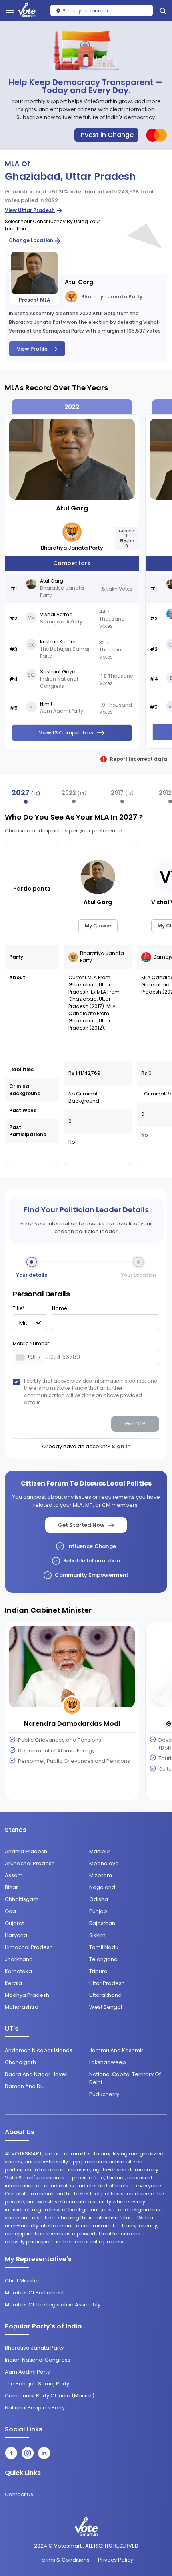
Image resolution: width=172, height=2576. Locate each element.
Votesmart (68, 2546)
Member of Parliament (34, 2293)
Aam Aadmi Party (27, 2372)
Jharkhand (19, 1959)
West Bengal (106, 2007)
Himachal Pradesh (29, 1947)
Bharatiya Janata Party (112, 297)
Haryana (16, 1935)
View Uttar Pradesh (30, 210)
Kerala (13, 1983)
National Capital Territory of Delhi (125, 2078)
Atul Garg (79, 282)
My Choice (98, 926)
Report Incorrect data (139, 759)
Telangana (103, 1959)
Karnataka (18, 1971)
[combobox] (28, 1357)
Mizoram (101, 1875)
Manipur (100, 1851)
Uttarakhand (105, 1995)
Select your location (86, 11)
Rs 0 (146, 1073)
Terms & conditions (64, 2560)
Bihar (11, 1887)
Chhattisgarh (22, 1899)
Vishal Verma (56, 615)
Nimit (46, 704)
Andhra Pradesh (26, 1851)
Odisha (99, 1899)
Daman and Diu (25, 2086)
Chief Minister (22, 2281)
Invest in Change (106, 135)
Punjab (98, 1911)
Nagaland (102, 1887)
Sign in (121, 1446)
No (72, 1142)
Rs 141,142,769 (84, 1073)
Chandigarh (20, 2062)
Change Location (32, 240)
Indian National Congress (38, 2360)
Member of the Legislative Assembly (53, 2305)
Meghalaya (104, 1863)
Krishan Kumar (58, 642)
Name (59, 1308)
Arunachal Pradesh (30, 1863)
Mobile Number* (32, 1343)
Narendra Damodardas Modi (72, 1724)
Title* (19, 1308)
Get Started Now (81, 1525)
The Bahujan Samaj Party (37, 2384)
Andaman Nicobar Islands (39, 2050)
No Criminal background (84, 1097)
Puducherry (104, 2094)
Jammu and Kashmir (116, 2050)
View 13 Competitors (66, 733)
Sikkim (97, 1935)
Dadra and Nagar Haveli (36, 2074)
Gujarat (14, 1923)
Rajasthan (102, 1923)
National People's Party (35, 2408)
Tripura (98, 1971)
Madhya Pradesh (27, 1995)
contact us (19, 2494)
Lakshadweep (108, 2062)
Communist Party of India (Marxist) (50, 2396)
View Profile (32, 349)
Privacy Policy (116, 2560)
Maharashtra (22, 2007)
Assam (14, 1875)
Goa (10, 1911)
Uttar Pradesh (107, 1983)
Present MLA (35, 300)
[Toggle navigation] (10, 10)
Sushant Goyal (58, 672)
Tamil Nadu (104, 1947)
